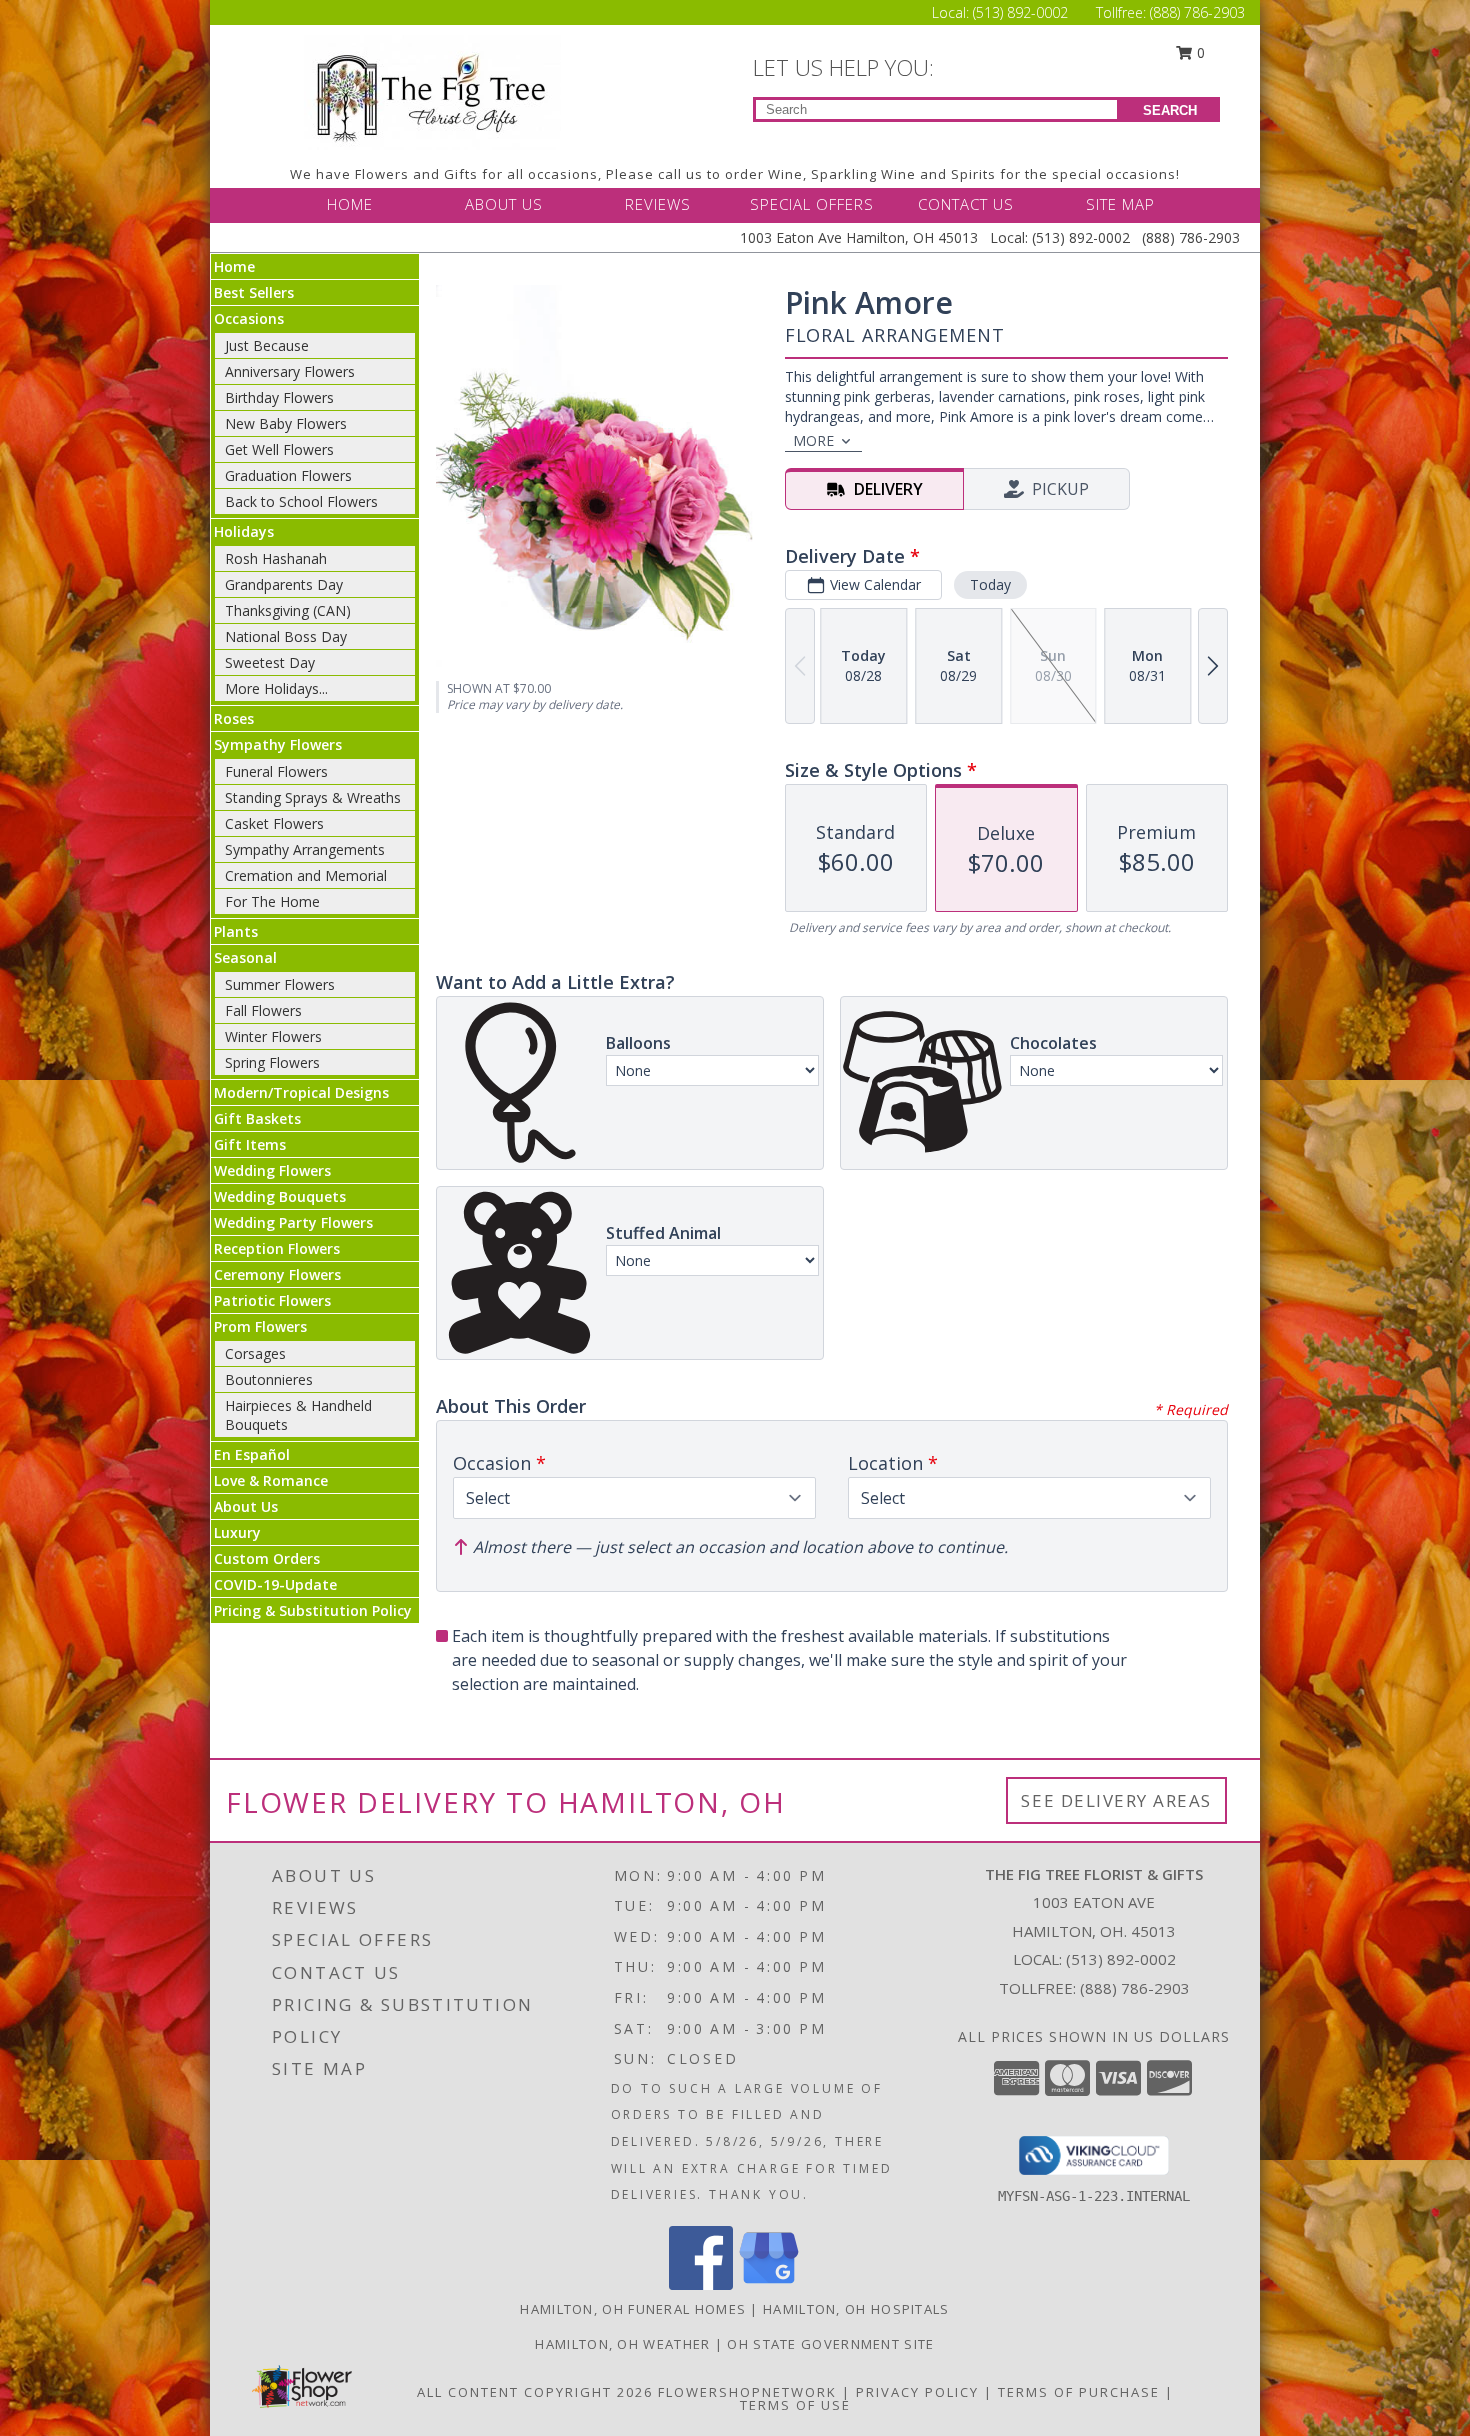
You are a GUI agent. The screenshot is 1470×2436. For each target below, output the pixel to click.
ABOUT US (504, 204)
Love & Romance (271, 1480)
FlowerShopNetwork (747, 2392)
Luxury (237, 1532)
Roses (234, 718)
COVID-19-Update (275, 1584)
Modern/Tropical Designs (301, 1092)
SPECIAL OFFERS (812, 204)
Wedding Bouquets (280, 1196)
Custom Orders (267, 1558)
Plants (236, 931)
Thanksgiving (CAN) (288, 610)
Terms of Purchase (1079, 2392)
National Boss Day (286, 636)
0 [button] (1199, 52)
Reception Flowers (277, 1248)
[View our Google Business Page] (769, 2284)
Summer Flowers (280, 984)
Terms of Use (795, 2405)
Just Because (267, 345)
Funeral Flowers (276, 771)
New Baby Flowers (286, 423)
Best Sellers (254, 292)
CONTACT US (966, 204)
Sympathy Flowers (278, 744)
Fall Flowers (263, 1010)
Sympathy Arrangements (305, 849)
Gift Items (250, 1144)
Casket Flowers (274, 823)
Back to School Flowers (301, 501)
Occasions (249, 318)
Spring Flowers (272, 1062)
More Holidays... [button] (276, 688)
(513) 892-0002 (1022, 12)
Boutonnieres (269, 1379)
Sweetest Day (270, 662)
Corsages (255, 1353)
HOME (350, 204)
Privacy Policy (917, 2392)
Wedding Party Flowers (293, 1222)
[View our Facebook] (701, 2284)
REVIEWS (658, 204)
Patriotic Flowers (272, 1300)
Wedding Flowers (272, 1170)
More (813, 440)
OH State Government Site (830, 2344)
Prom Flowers (260, 1326)
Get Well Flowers (279, 449)
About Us (246, 1506)
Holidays (244, 531)
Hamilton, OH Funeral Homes (633, 2309)
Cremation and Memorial (306, 875)
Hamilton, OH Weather (622, 2344)
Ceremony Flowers (277, 1274)
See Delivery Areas (1116, 1800)
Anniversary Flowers (290, 371)
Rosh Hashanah (276, 558)
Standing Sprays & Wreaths (313, 797)
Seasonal (245, 957)
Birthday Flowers (279, 397)
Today (990, 584)
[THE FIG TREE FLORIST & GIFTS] (432, 90)
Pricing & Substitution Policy (313, 1610)
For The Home (272, 901)
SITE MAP (1120, 204)
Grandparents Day (284, 584)
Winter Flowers (273, 1036)
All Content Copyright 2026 (535, 2392)
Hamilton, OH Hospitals (856, 2309)
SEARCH (1170, 110)
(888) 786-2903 (1197, 12)
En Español (252, 1454)
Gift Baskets (257, 1118)
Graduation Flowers (288, 475)
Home (234, 266)
